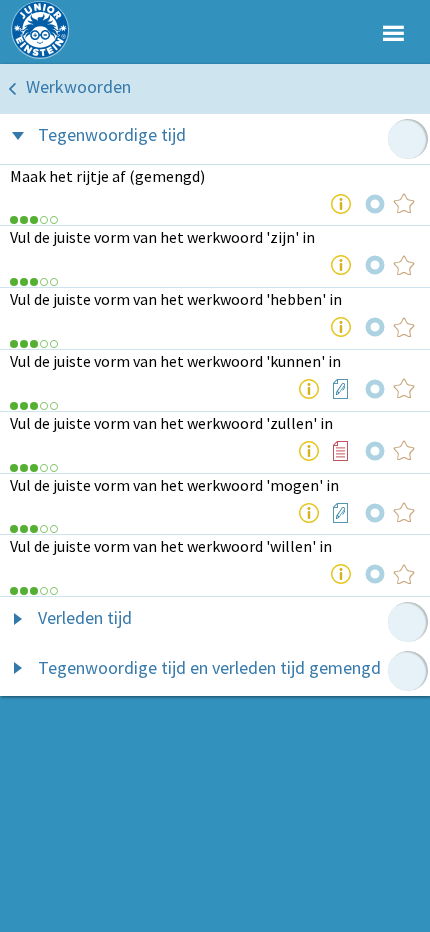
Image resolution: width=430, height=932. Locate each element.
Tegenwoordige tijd (112, 134)
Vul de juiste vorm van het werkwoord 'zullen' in (171, 423)
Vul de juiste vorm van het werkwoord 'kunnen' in (175, 361)
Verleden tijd (85, 617)
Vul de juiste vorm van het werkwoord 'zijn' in (162, 237)
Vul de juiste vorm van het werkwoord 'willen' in (171, 546)
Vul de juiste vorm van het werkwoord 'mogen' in (174, 485)
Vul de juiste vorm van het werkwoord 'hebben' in (176, 299)
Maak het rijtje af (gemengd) (107, 176)
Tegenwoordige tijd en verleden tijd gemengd (209, 667)
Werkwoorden (78, 86)
